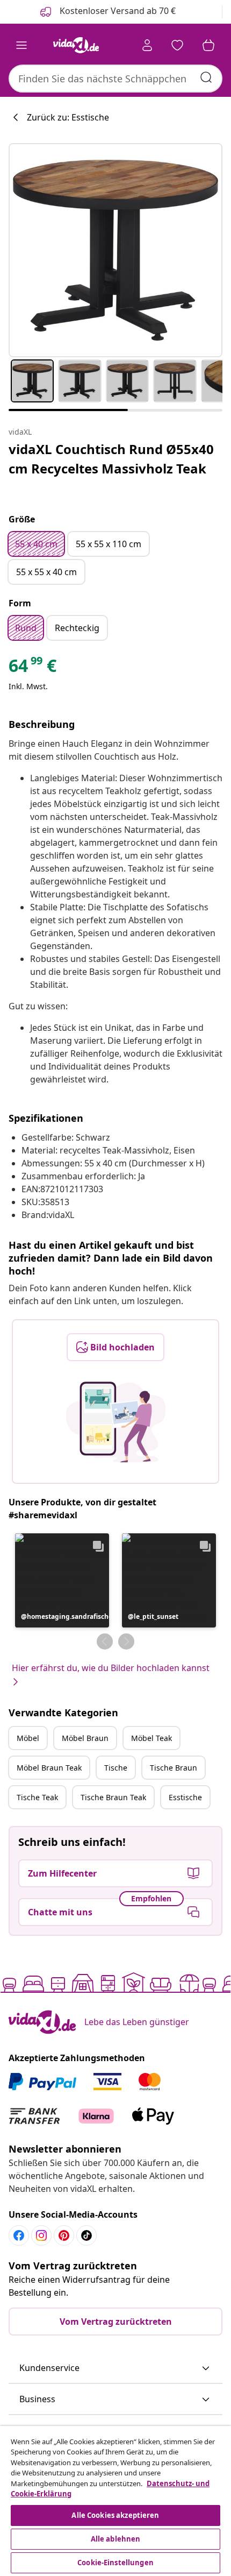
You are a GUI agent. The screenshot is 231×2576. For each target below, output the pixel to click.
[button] (62, 1580)
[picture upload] (116, 1422)
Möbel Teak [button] (151, 1738)
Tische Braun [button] (174, 1768)
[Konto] (147, 45)
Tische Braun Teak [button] (113, 1797)
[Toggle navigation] (21, 45)
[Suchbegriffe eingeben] (206, 77)
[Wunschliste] (177, 45)
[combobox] (115, 79)
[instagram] (41, 2235)
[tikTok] (86, 2235)
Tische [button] (116, 1768)
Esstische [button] (185, 1797)
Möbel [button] (28, 1738)
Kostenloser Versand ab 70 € (117, 11)
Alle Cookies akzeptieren (115, 2515)
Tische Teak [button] (37, 1797)
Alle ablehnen (116, 2539)
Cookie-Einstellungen (115, 2563)
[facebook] (19, 2235)
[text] (33, 668)
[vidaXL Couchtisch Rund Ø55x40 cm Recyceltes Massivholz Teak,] (115, 250)
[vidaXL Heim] (76, 45)
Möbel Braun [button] (85, 1738)
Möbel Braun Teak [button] (49, 1768)
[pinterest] (64, 2235)
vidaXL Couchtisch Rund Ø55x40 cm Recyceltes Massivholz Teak (111, 459)
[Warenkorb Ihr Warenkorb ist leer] (208, 45)
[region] (115, 2501)
